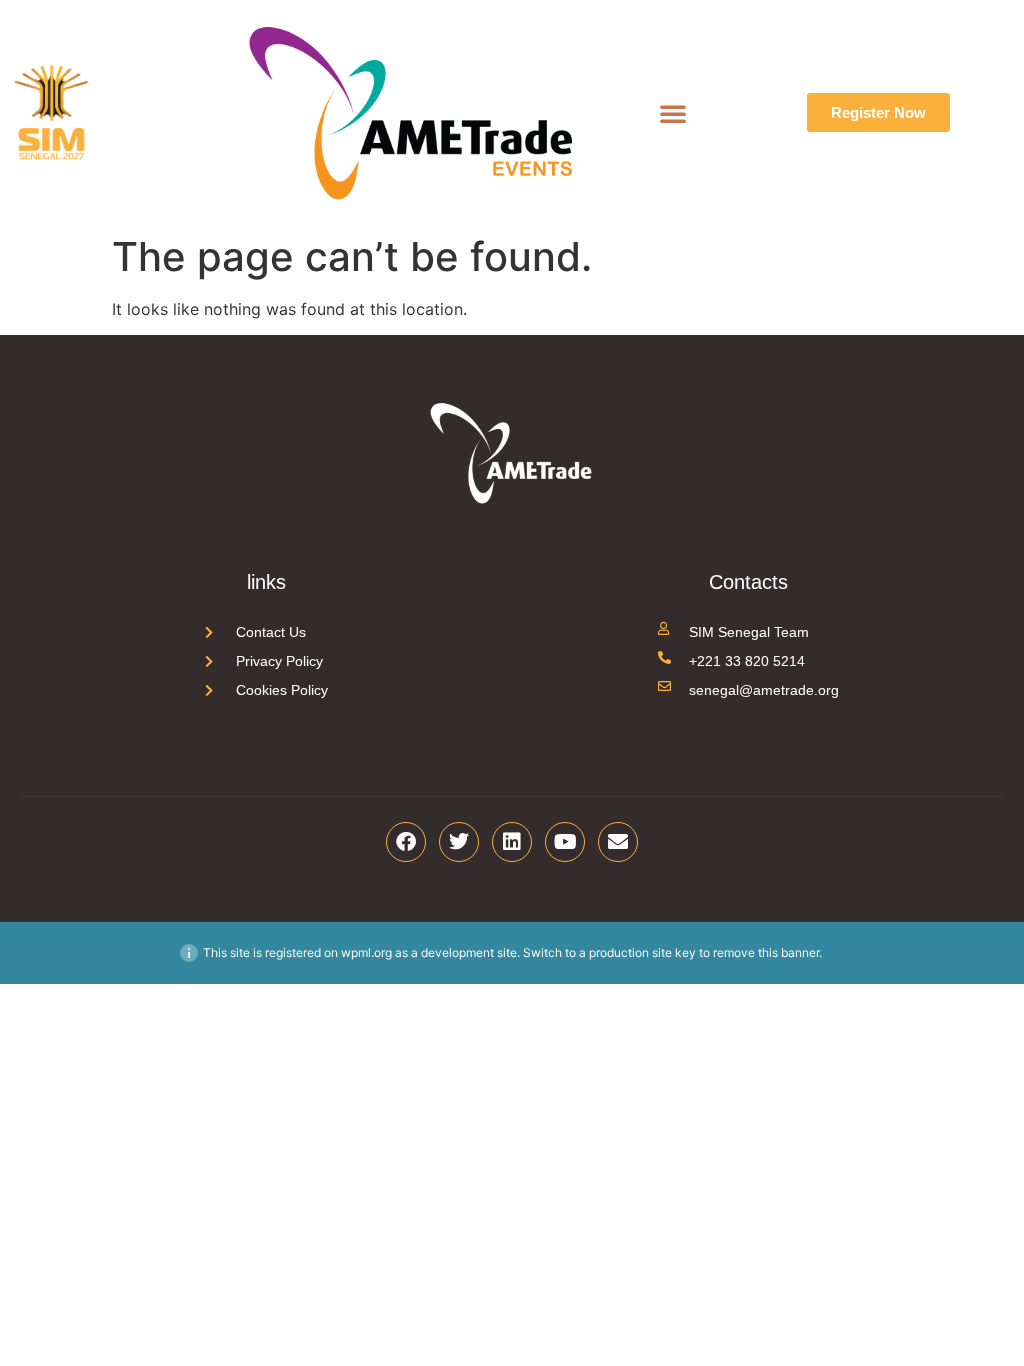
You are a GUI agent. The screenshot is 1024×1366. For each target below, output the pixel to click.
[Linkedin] (512, 842)
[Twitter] (459, 842)
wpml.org (366, 952)
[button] (673, 113)
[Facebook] (406, 842)
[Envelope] (618, 842)
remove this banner (766, 952)
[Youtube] (565, 842)
